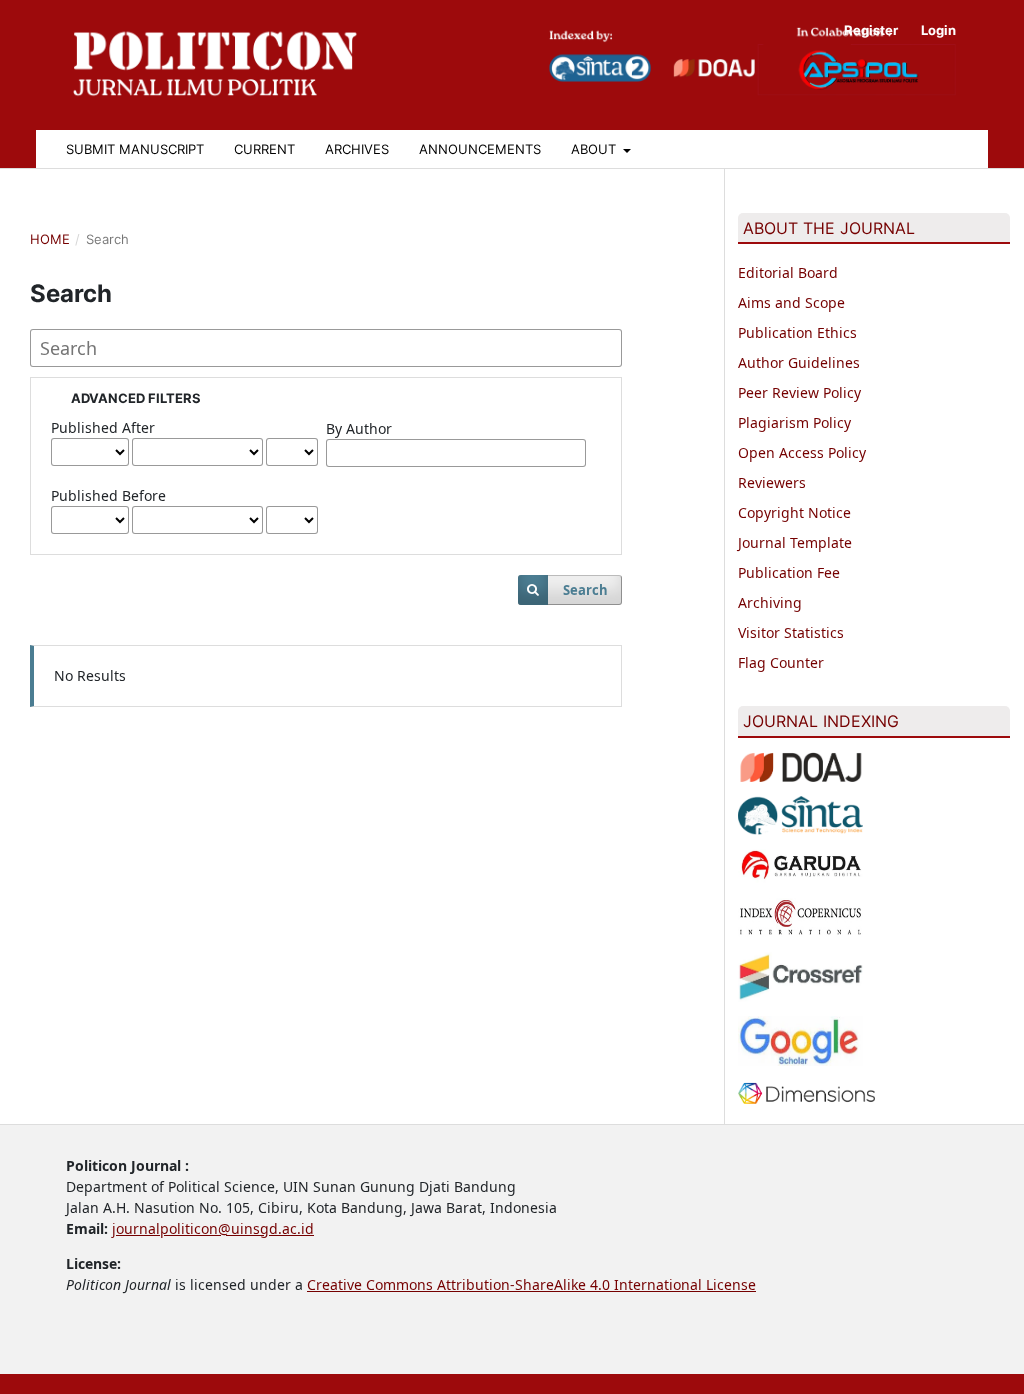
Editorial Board (788, 272)
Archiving (770, 602)
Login (938, 30)
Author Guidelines (799, 362)
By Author (359, 428)
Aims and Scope (791, 302)
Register (871, 30)
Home (50, 239)
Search (585, 590)
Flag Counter (781, 662)
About (595, 149)
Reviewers (772, 482)
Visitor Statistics (791, 632)
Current (264, 149)
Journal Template (795, 542)
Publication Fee (789, 572)
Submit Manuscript (135, 149)
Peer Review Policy (799, 392)
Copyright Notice (794, 512)
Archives (357, 149)
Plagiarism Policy (794, 422)
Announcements (480, 149)
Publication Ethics (797, 332)
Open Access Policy (802, 452)
